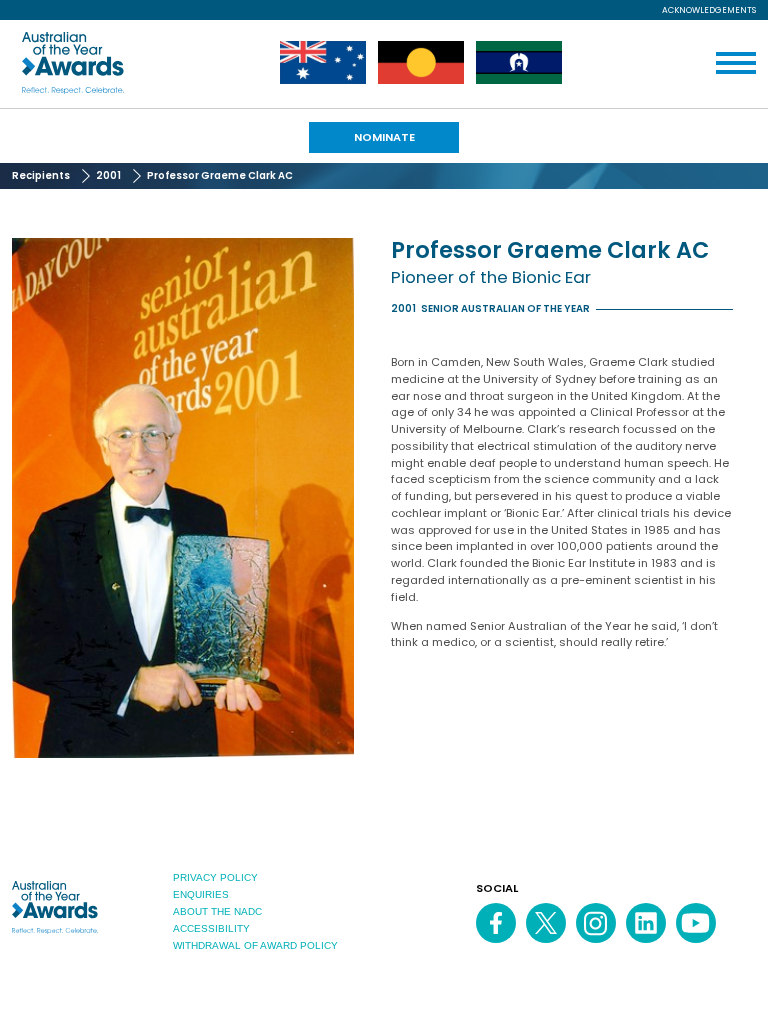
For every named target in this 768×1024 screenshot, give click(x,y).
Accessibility (211, 928)
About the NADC (217, 911)
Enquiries (201, 894)
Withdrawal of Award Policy (255, 945)
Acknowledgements (708, 10)
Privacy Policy (215, 877)
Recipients (41, 175)
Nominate (384, 137)
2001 (108, 175)
